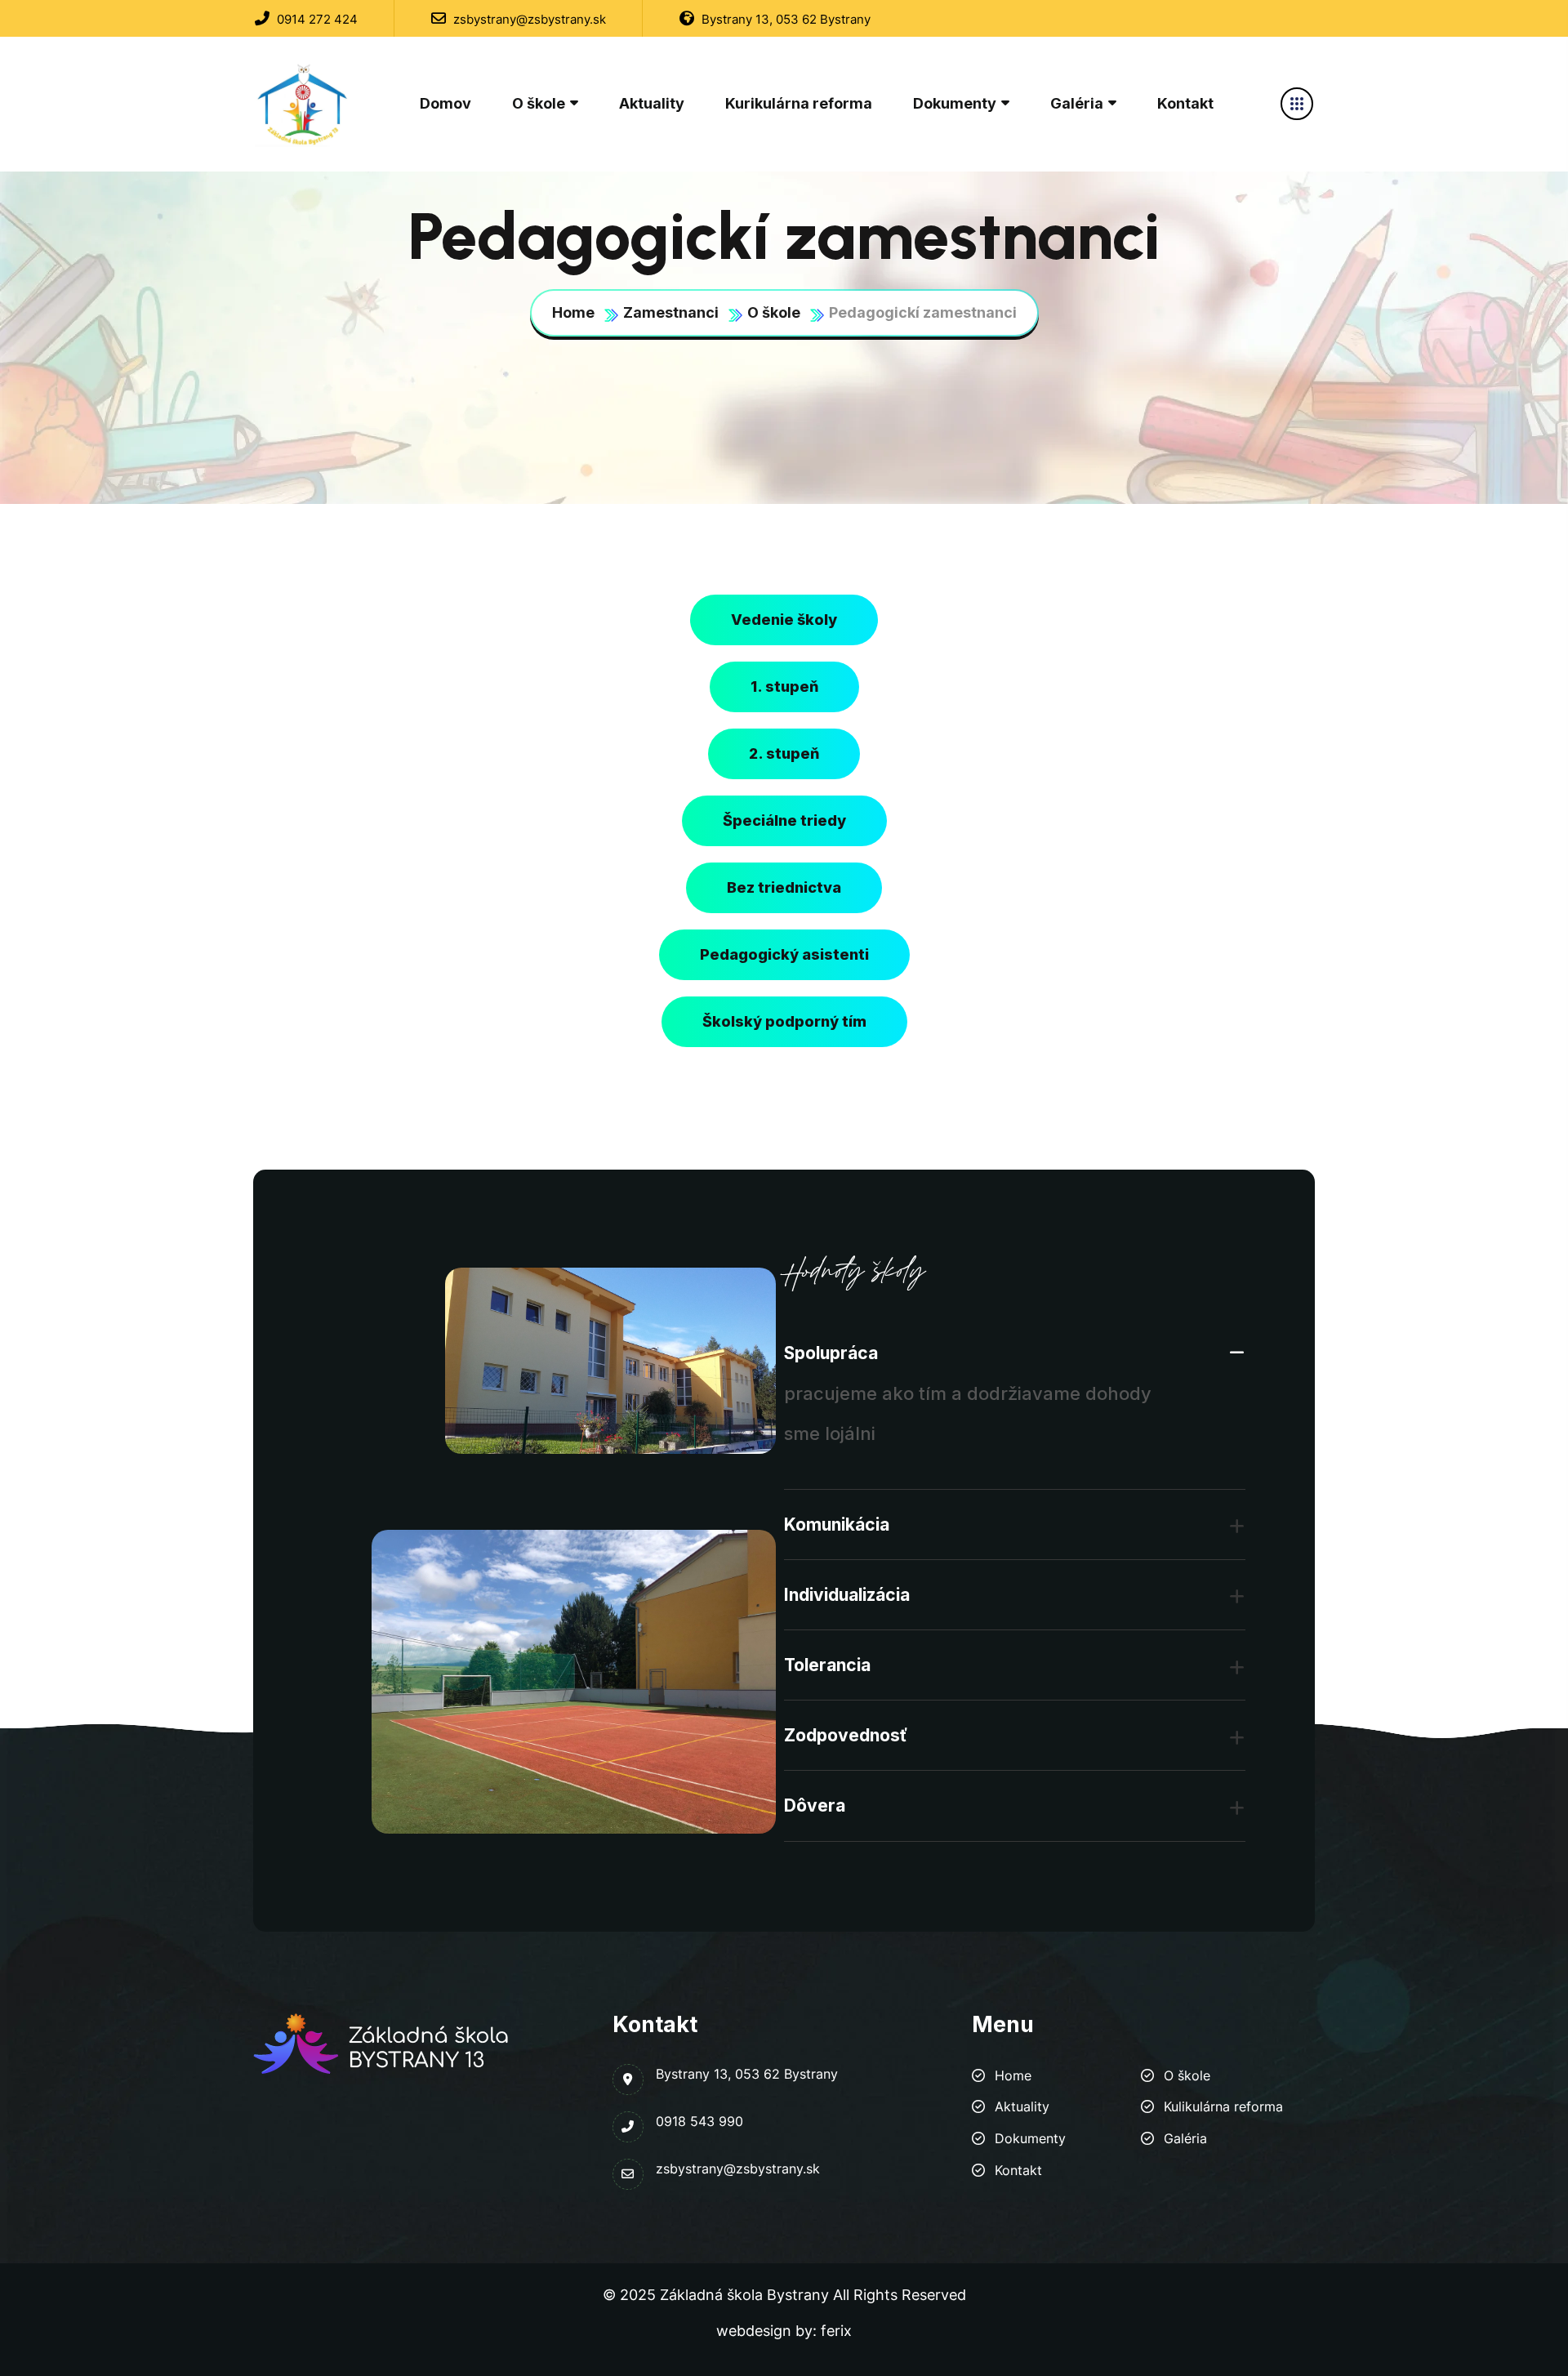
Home (573, 312)
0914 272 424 (316, 19)
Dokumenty (955, 103)
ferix (836, 2331)
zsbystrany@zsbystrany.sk (528, 19)
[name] (304, 104)
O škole (539, 103)
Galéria (1077, 103)
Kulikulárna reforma (1223, 2106)
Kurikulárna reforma (799, 103)
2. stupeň (784, 753)
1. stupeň (784, 686)
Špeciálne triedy (784, 820)
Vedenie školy (784, 620)
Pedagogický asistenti (784, 954)
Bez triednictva (784, 887)
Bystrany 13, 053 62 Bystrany (784, 19)
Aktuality (652, 103)
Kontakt (1185, 103)
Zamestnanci (671, 312)
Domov (445, 103)
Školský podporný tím (784, 1021)
